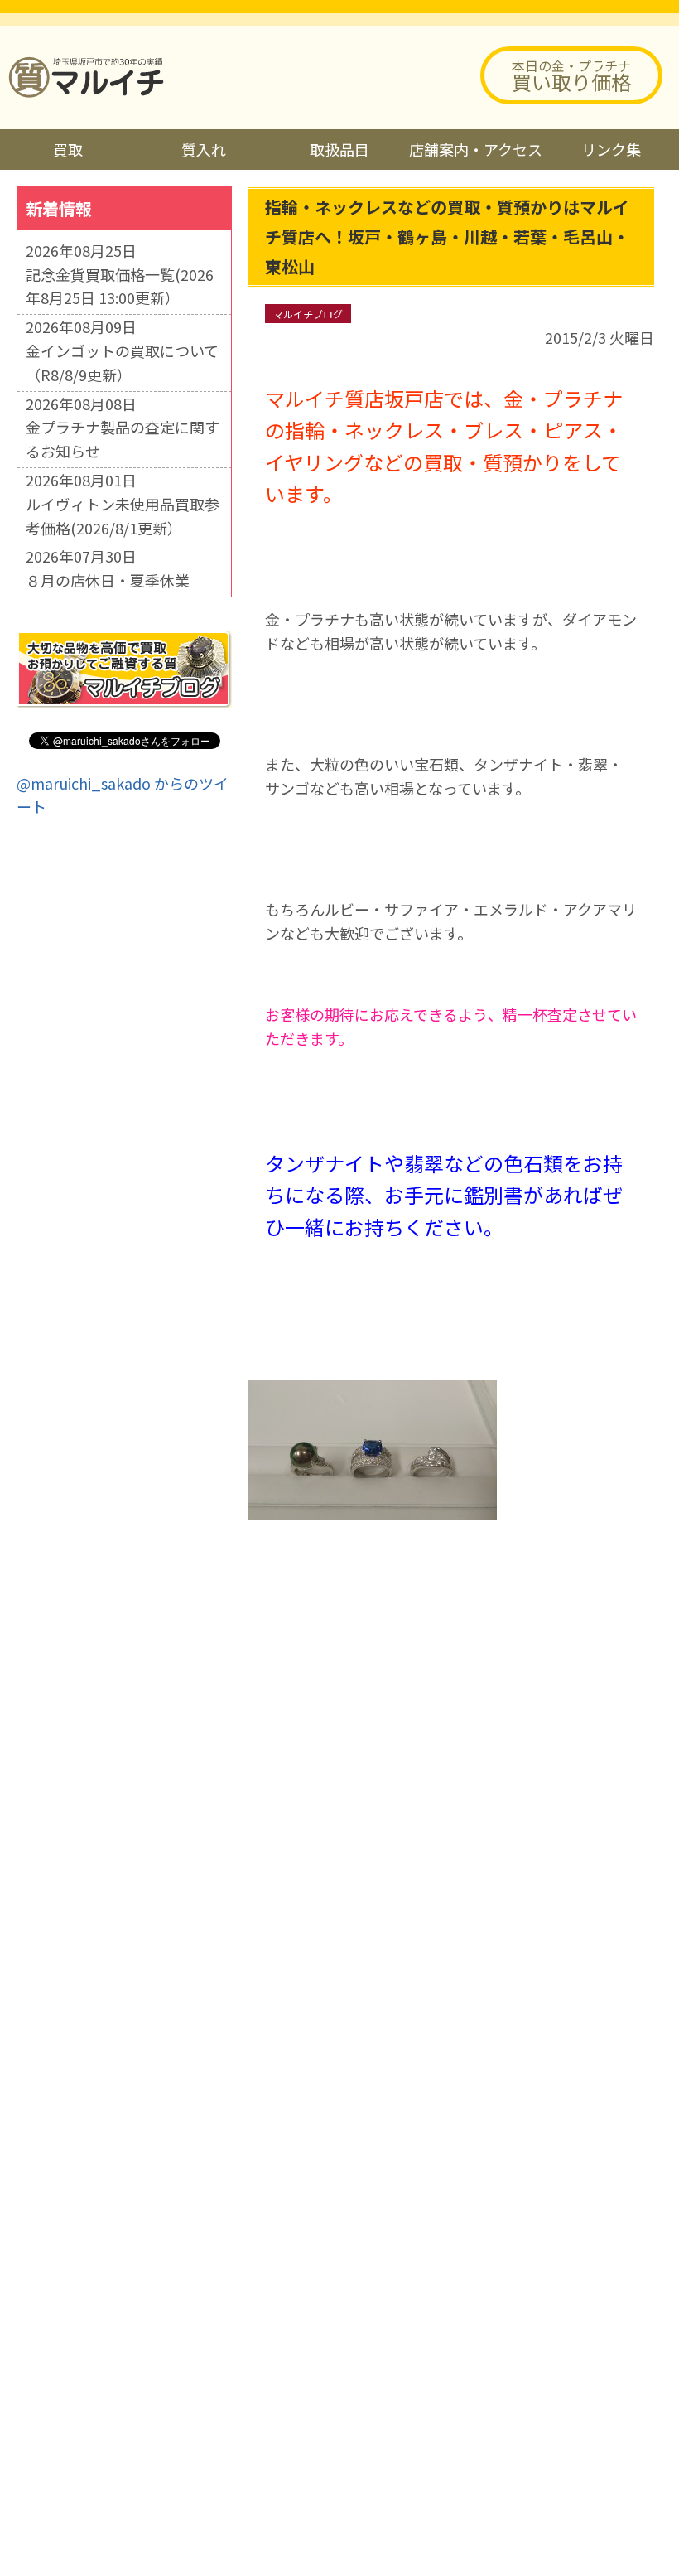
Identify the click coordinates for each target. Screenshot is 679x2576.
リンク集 (611, 149)
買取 (68, 149)
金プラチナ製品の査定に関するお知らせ (123, 439)
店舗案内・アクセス (476, 149)
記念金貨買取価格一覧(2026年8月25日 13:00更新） (120, 286)
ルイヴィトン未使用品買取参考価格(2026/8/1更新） (123, 516)
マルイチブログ (308, 314)
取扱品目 (339, 149)
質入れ (204, 149)
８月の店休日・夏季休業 (108, 580)
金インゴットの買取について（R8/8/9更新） (122, 362)
